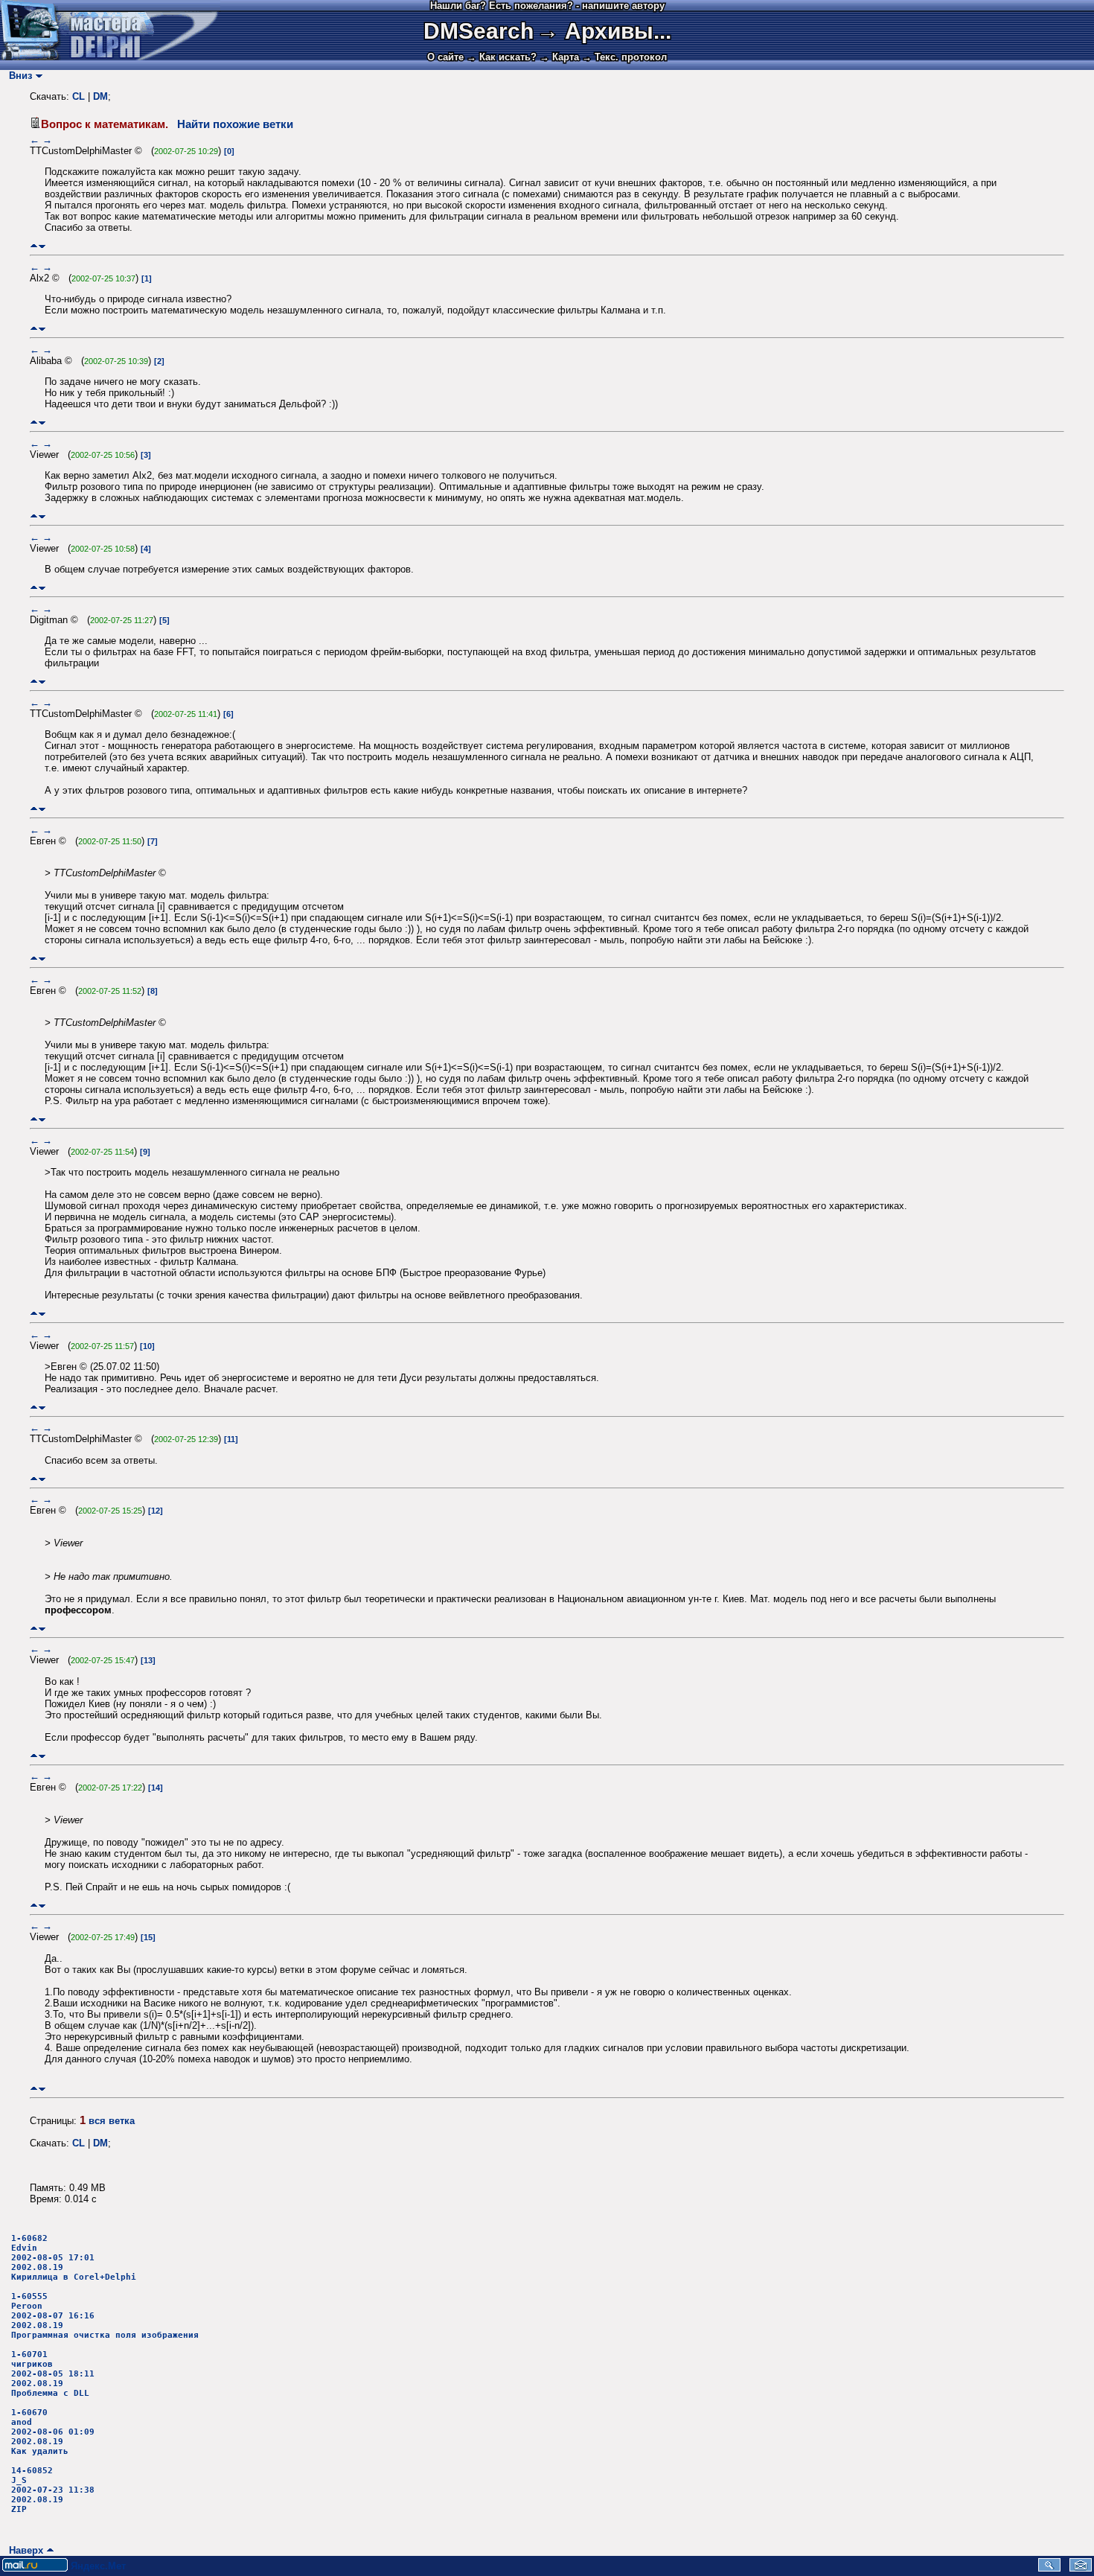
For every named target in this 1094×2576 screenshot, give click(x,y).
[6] (228, 714)
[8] (153, 991)
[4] (146, 549)
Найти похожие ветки (235, 124)
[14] (156, 1788)
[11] (231, 1439)
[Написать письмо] (1081, 2568)
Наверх (23, 2550)
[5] (164, 620)
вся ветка (112, 2121)
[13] (148, 1660)
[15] (148, 1937)
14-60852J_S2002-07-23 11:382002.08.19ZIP (53, 2490)
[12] (156, 1511)
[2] (159, 361)
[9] (145, 1152)
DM (100, 96)
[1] (147, 278)
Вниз (17, 76)
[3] (146, 455)
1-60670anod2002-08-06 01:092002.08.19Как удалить (53, 2432)
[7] (153, 841)
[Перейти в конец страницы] (42, 246)
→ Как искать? (502, 57)
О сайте (445, 57)
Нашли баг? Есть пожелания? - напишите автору (547, 6)
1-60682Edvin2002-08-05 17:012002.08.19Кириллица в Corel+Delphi (74, 2258)
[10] (147, 1346)
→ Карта (559, 57)
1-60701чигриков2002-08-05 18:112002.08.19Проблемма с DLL (53, 2374)
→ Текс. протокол (624, 57)
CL (79, 96)
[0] (229, 151)
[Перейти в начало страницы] (34, 246)
